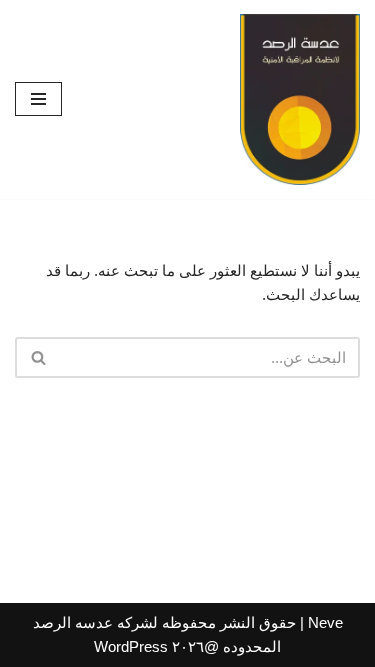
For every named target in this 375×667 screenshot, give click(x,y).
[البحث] (37, 357)
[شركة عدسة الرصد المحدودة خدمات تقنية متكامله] (300, 99)
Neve (325, 622)
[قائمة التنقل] (38, 99)
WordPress (131, 646)
